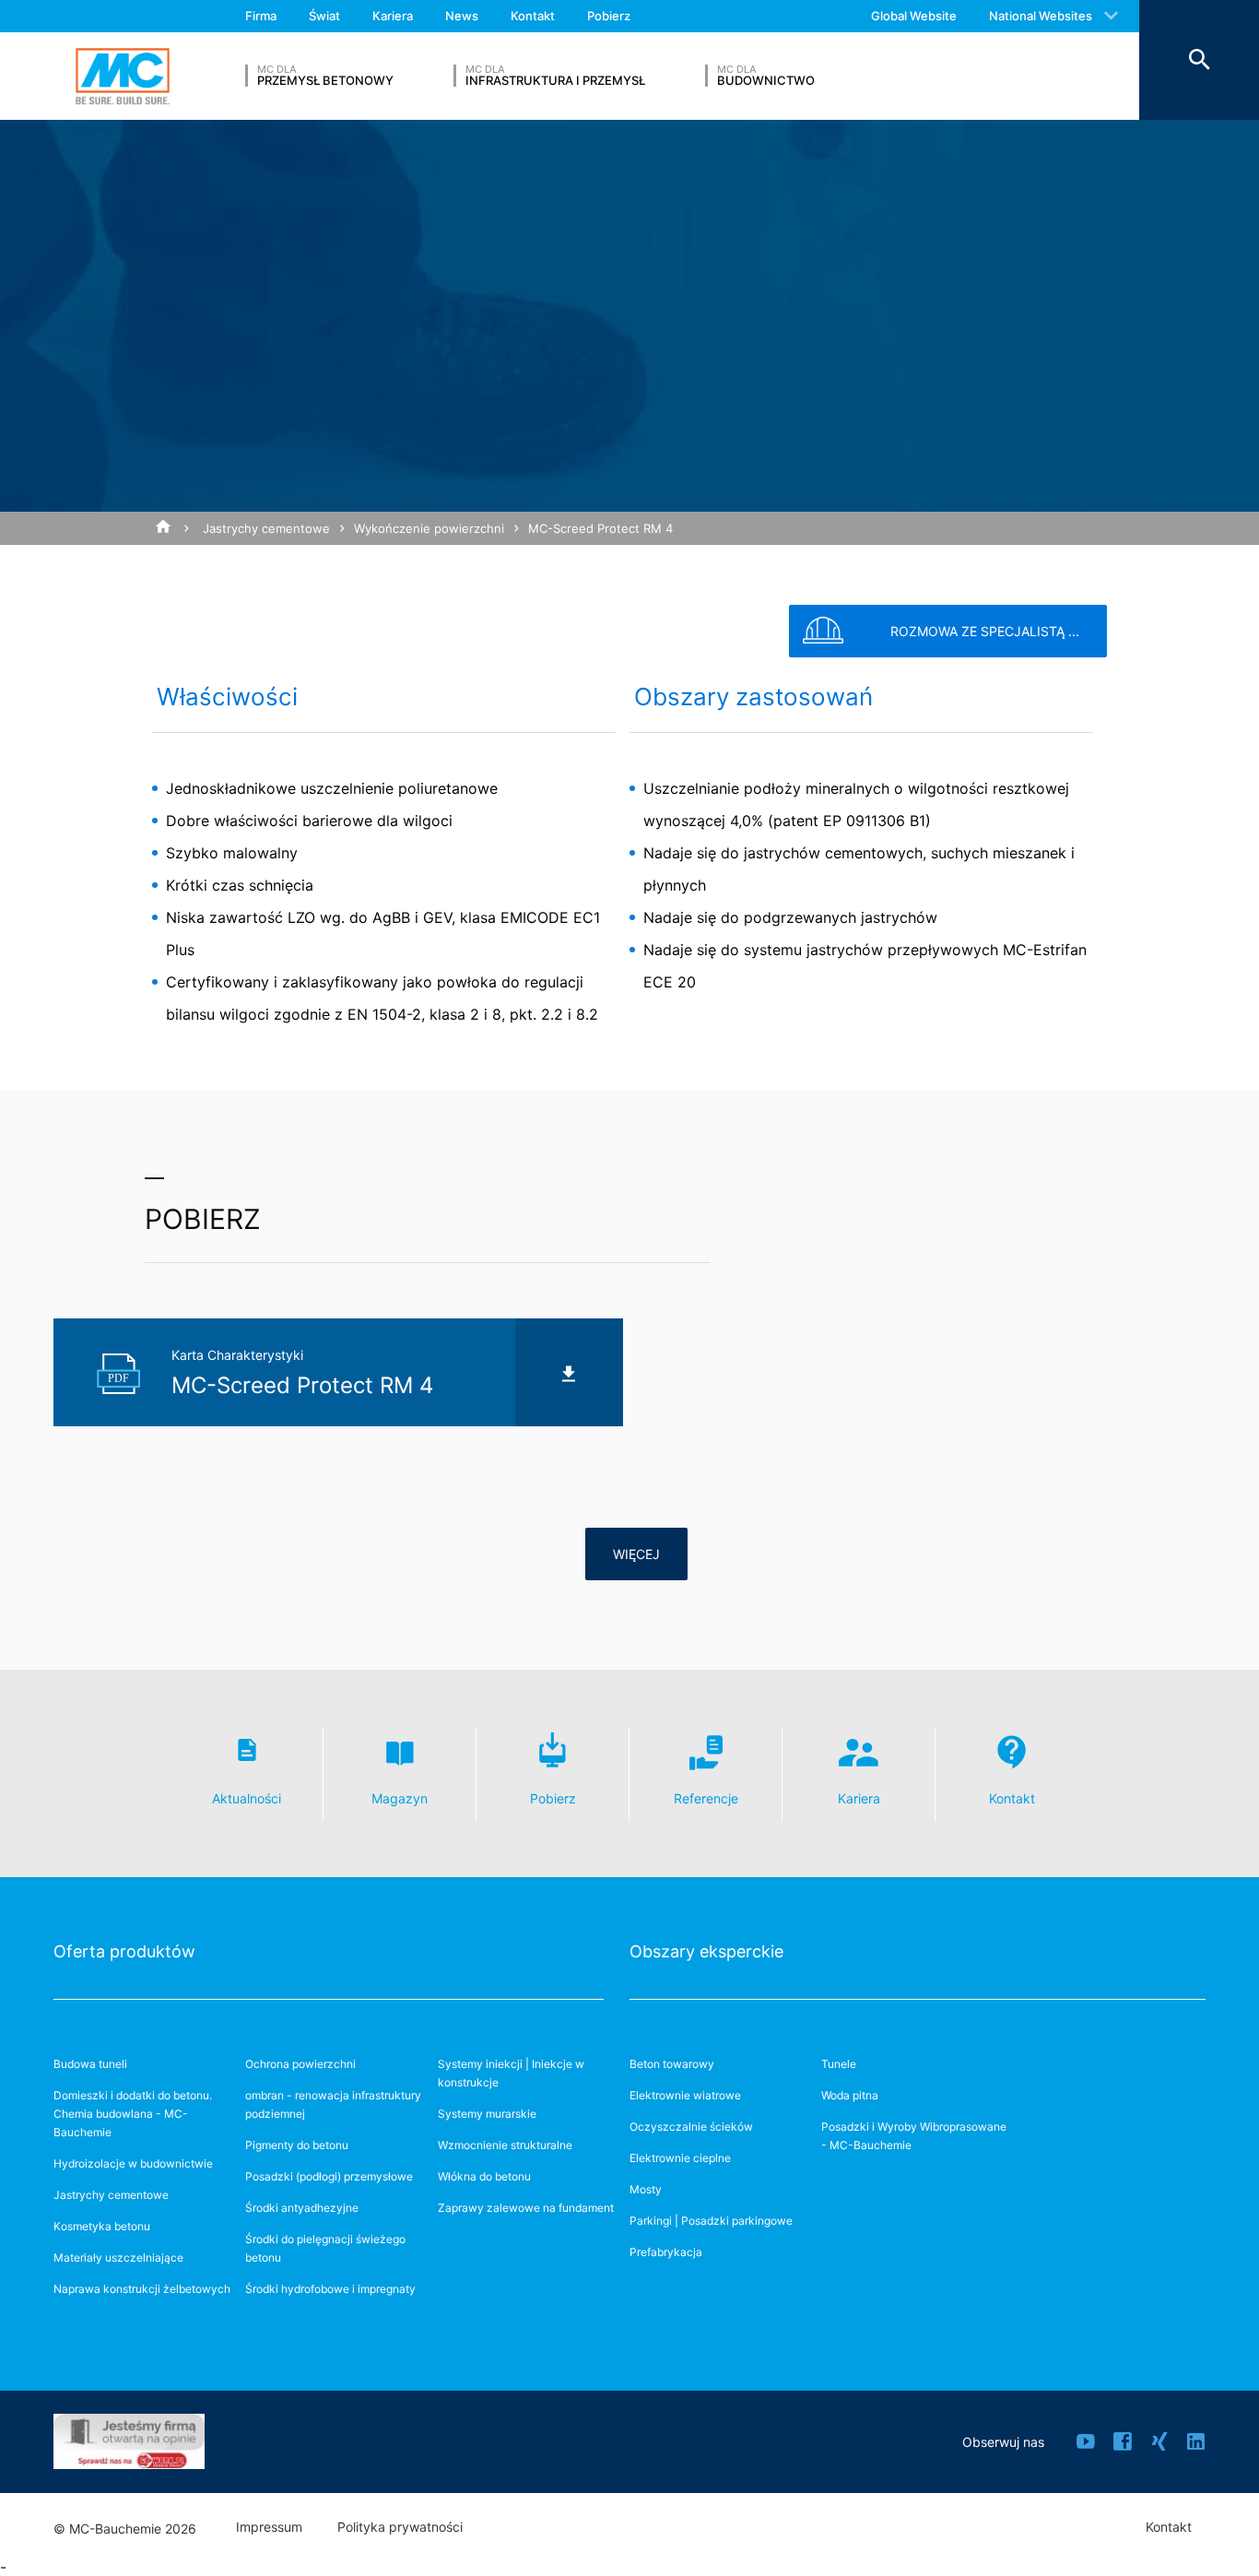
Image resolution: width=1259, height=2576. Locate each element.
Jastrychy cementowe (266, 528)
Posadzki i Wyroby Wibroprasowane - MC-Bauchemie (914, 2136)
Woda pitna (850, 2095)
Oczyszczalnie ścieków (691, 2127)
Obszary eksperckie (706, 1951)
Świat (324, 16)
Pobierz (609, 16)
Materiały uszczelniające (118, 2257)
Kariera (393, 16)
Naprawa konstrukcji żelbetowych (142, 2289)
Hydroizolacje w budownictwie (133, 2163)
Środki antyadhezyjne (302, 2208)
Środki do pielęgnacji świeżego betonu (325, 2248)
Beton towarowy (672, 2064)
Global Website (914, 16)
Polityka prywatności (400, 2527)
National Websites (1041, 16)
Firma (261, 16)
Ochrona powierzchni (300, 2064)
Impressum (269, 2527)
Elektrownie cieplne (680, 2158)
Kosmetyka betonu (102, 2226)
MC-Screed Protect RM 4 (600, 528)
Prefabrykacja (666, 2252)
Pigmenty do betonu (297, 2145)
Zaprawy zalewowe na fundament (526, 2208)
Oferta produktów (124, 1951)
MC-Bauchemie (123, 76)
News (462, 16)
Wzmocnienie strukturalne (505, 2145)
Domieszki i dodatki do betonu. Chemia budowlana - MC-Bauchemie (133, 2114)
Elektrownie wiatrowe (685, 2095)
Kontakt (533, 16)
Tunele (839, 2064)
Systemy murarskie (487, 2114)
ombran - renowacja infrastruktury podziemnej (333, 2104)
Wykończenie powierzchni (429, 528)
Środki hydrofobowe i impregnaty (330, 2289)
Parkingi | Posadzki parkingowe (711, 2221)
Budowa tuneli (90, 2064)
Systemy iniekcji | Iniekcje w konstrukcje (511, 2073)
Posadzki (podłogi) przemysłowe (329, 2176)
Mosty (646, 2189)
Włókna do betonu (484, 2176)
